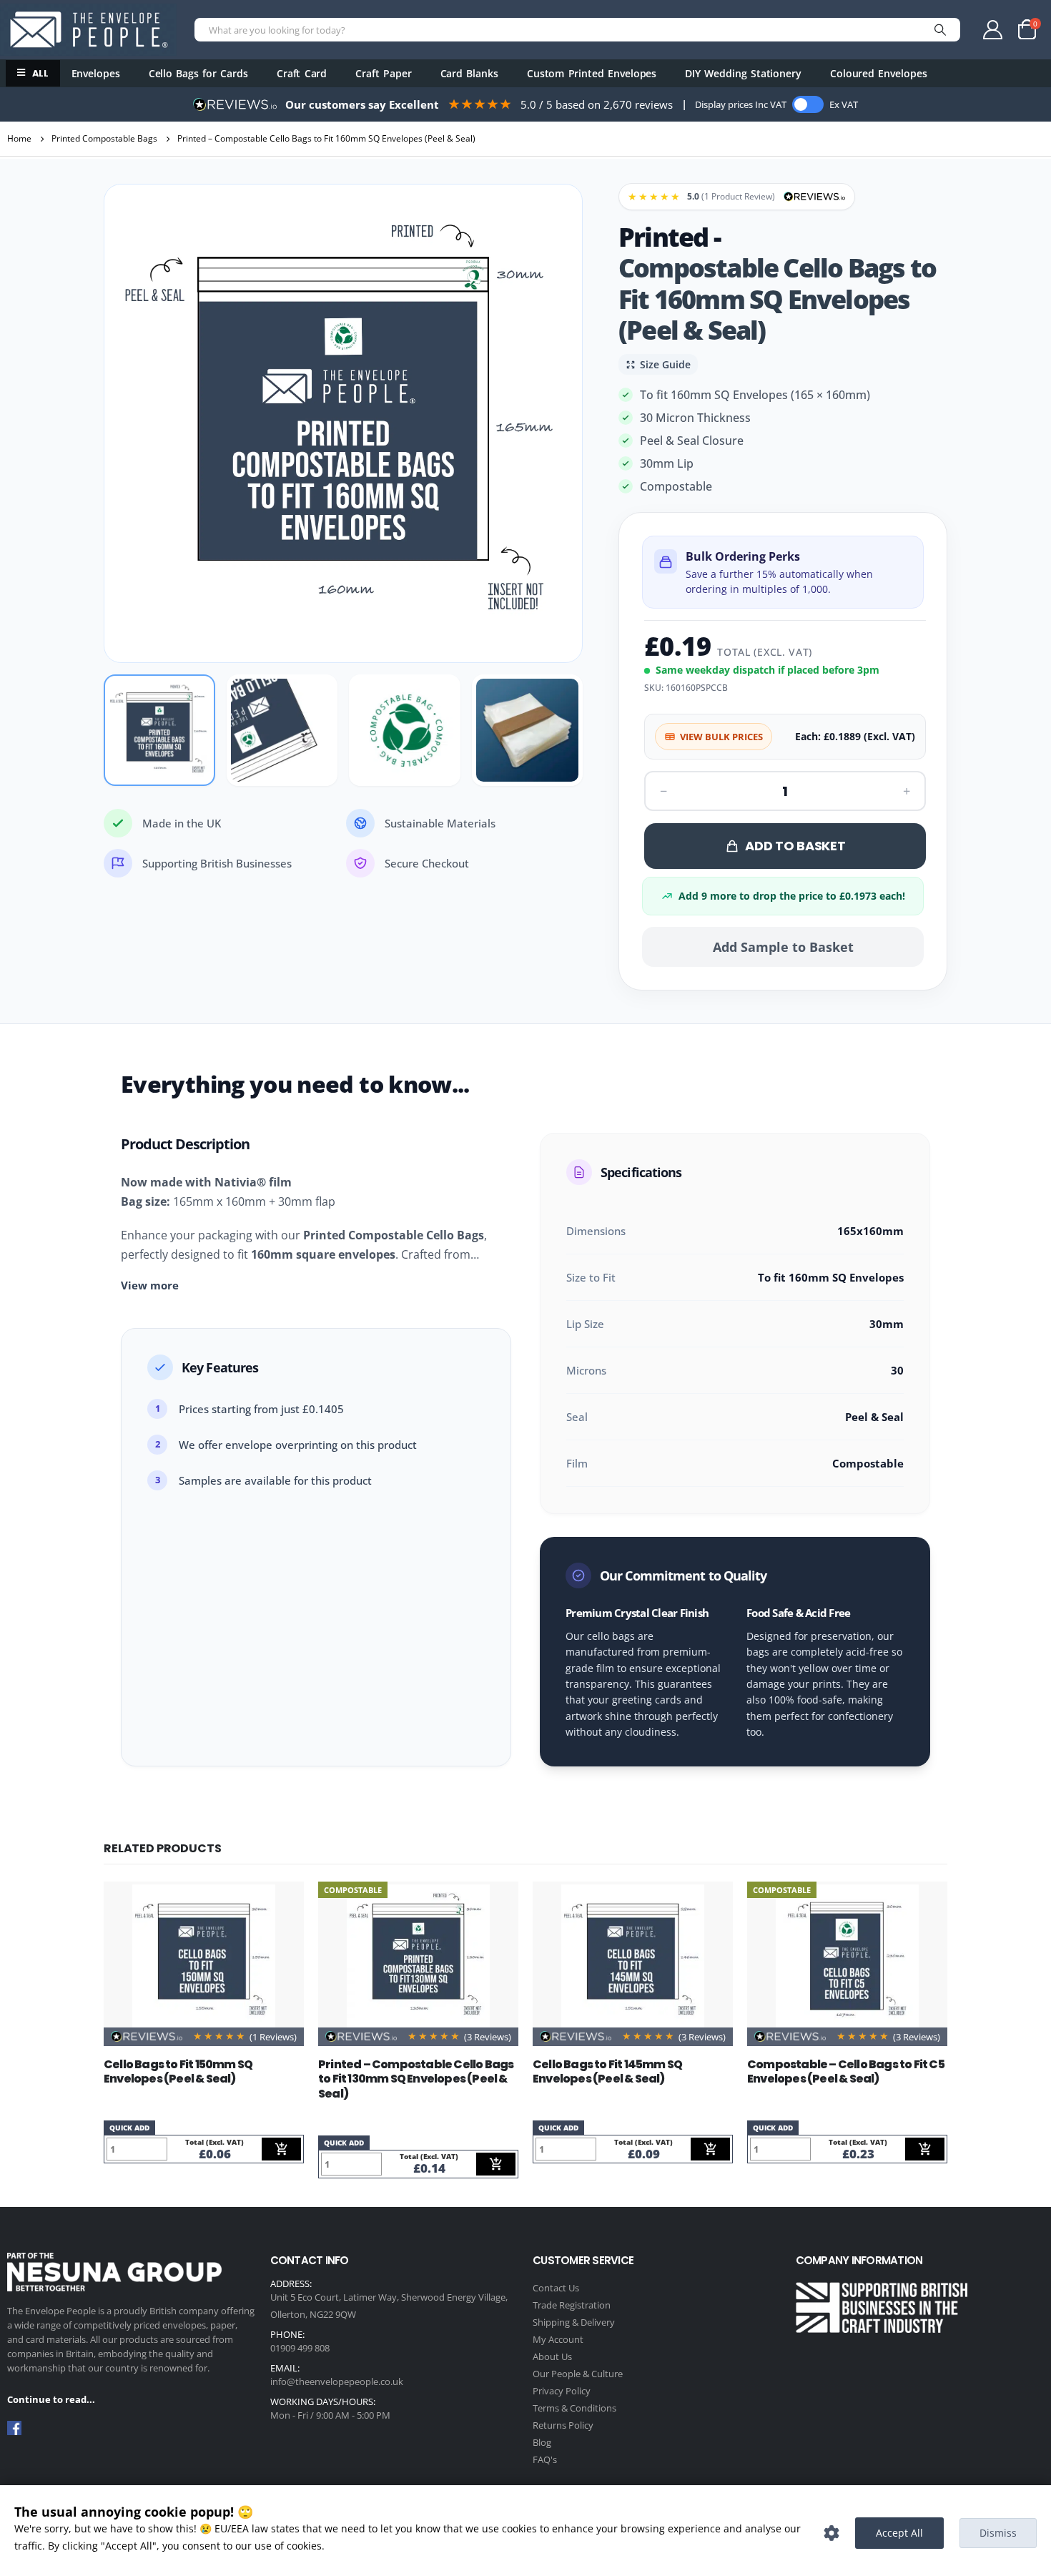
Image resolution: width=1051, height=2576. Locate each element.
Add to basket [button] (281, 2149)
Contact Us (556, 2288)
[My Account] (993, 30)
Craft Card (302, 73)
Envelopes (96, 73)
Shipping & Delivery (574, 2322)
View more (150, 1285)
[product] (204, 1956)
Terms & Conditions (574, 2408)
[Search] (940, 30)
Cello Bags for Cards (198, 73)
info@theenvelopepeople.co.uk (337, 2381)
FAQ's (545, 2459)
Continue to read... (51, 2399)
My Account (558, 2339)
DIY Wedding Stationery (743, 73)
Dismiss (998, 2533)
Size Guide (665, 364)
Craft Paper (383, 73)
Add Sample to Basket (783, 947)
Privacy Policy (562, 2391)
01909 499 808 (300, 2348)
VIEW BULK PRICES (721, 737)
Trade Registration (572, 2305)
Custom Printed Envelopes (592, 73)
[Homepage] (88, 29)
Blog (542, 2442)
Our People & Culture (578, 2374)
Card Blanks (469, 73)
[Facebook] (14, 2428)
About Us (552, 2356)
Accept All (899, 2533)
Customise (832, 2533)
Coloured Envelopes (879, 73)
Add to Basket (795, 846)
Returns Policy (563, 2425)
